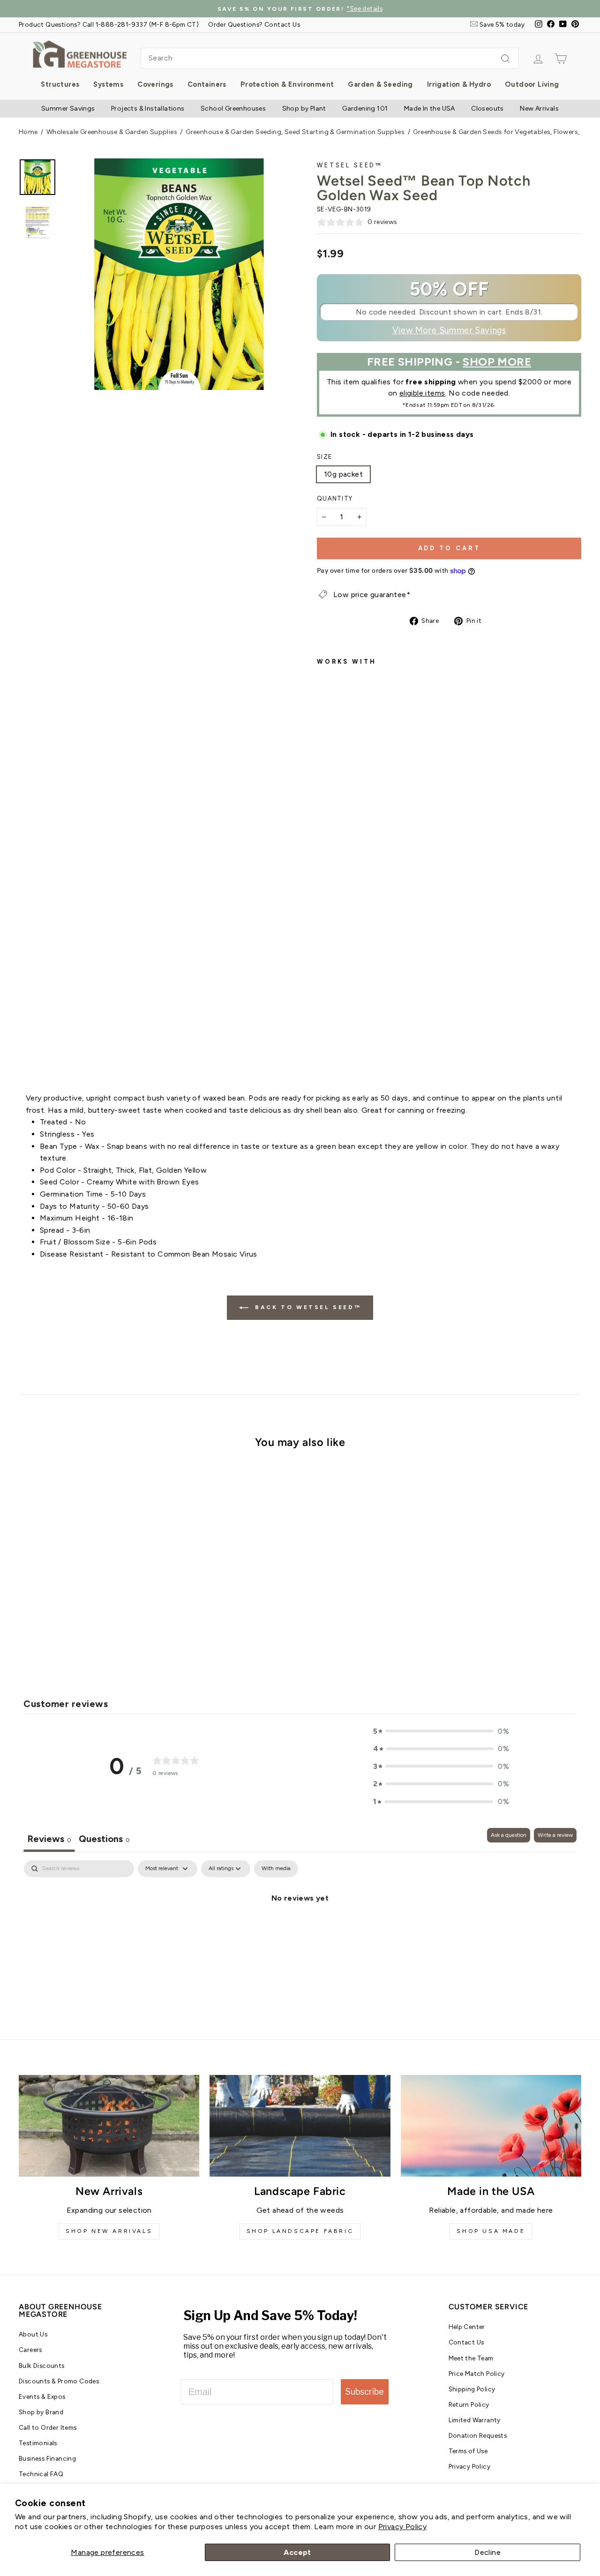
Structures (60, 84)
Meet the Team (471, 2358)
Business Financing (47, 2458)
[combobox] (330, 58)
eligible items (422, 393)
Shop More (497, 362)
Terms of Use (468, 2451)
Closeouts (487, 109)
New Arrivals (539, 109)
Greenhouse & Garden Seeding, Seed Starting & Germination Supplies (295, 132)
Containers (207, 84)
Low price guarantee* (372, 595)
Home (28, 132)
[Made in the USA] (491, 2126)
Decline (487, 2552)
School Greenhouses (233, 109)
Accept (297, 2552)
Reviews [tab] (49, 1839)
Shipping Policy (472, 2389)
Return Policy (469, 2404)
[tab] (104, 1840)
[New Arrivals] (109, 2126)
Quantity (335, 498)
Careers (30, 2350)
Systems (108, 84)
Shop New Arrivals (109, 2231)
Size (324, 457)
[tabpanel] (300, 1930)
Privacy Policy (403, 2527)
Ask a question (509, 1835)
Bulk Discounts (42, 2366)
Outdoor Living (532, 84)
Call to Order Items (48, 2427)
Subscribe (365, 2392)
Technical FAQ (41, 2474)
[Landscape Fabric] (300, 2126)
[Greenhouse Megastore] (80, 54)
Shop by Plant (304, 109)
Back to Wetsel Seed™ (307, 1307)
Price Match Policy (477, 2374)
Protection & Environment (287, 84)
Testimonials (38, 2443)
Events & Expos (42, 2396)
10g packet (343, 474)
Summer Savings (68, 109)
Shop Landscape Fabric (300, 2231)
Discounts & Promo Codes (59, 2381)
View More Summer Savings (449, 330)
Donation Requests (478, 2435)
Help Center (467, 2327)
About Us (33, 2334)
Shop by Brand (41, 2412)
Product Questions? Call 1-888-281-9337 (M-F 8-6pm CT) (109, 24)
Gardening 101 (365, 109)
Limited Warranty (475, 2420)
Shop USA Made (491, 2231)
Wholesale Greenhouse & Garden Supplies (112, 132)
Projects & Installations (148, 109)
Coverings (155, 84)
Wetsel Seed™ (350, 165)
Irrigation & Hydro (459, 84)
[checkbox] (276, 1869)
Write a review (555, 1835)
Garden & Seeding (380, 84)
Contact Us (466, 2342)
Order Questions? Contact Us (254, 24)
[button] (441, 1731)
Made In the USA (430, 109)
